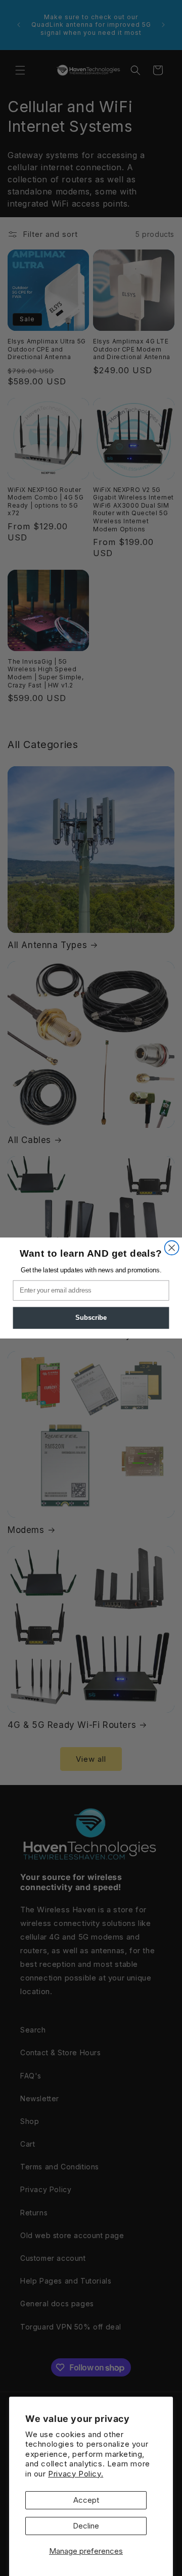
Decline (86, 2526)
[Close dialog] (172, 1248)
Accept (86, 2500)
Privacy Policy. (76, 2474)
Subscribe (91, 1318)
